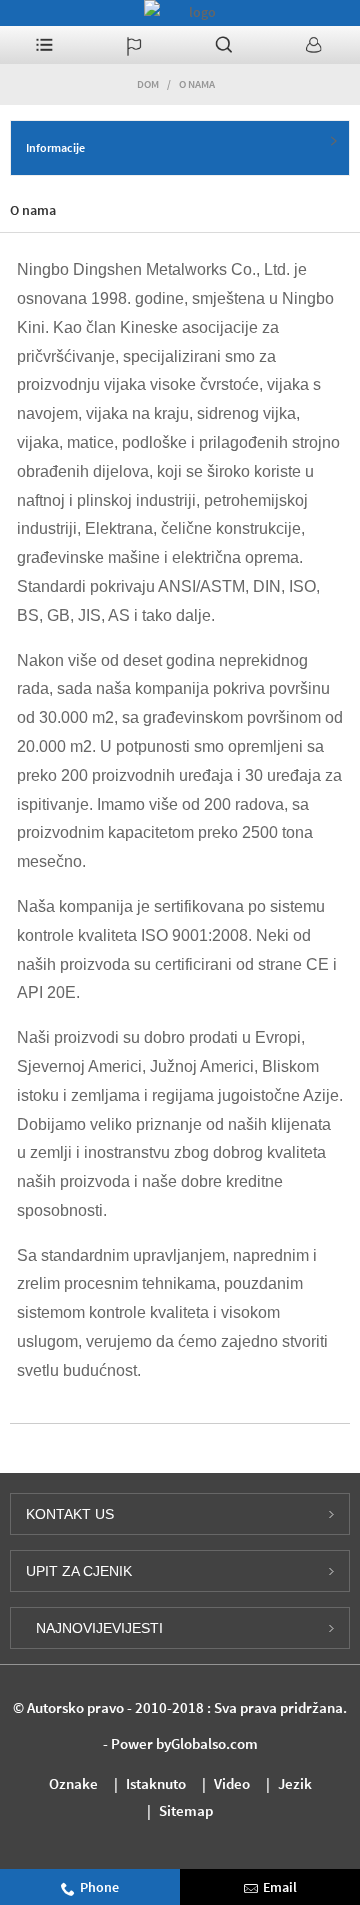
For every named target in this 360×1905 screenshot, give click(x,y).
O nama (197, 84)
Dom (148, 84)
